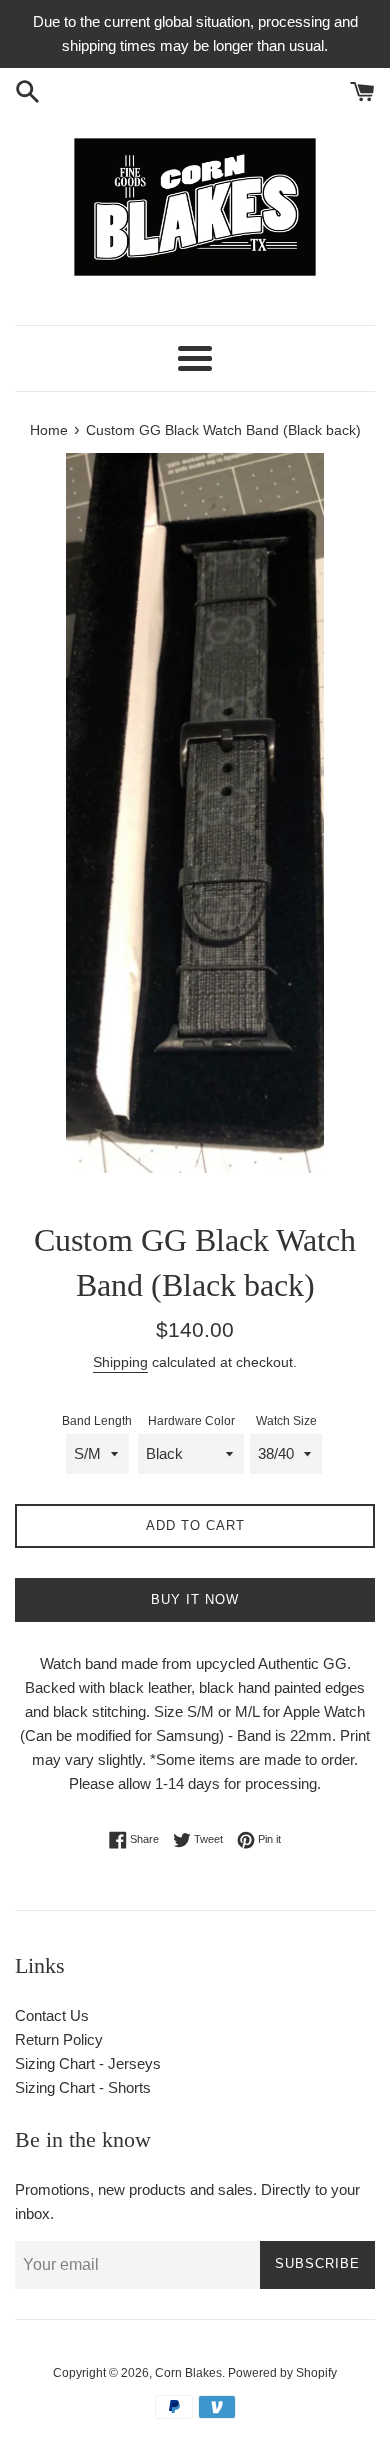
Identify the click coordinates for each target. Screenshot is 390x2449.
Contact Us (52, 2015)
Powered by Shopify (282, 2373)
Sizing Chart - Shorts (83, 2087)
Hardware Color (191, 1421)
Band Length (97, 1421)
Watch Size (286, 1421)
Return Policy (59, 2039)
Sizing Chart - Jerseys (88, 2063)
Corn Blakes (188, 2373)
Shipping (120, 1362)
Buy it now (195, 1599)
